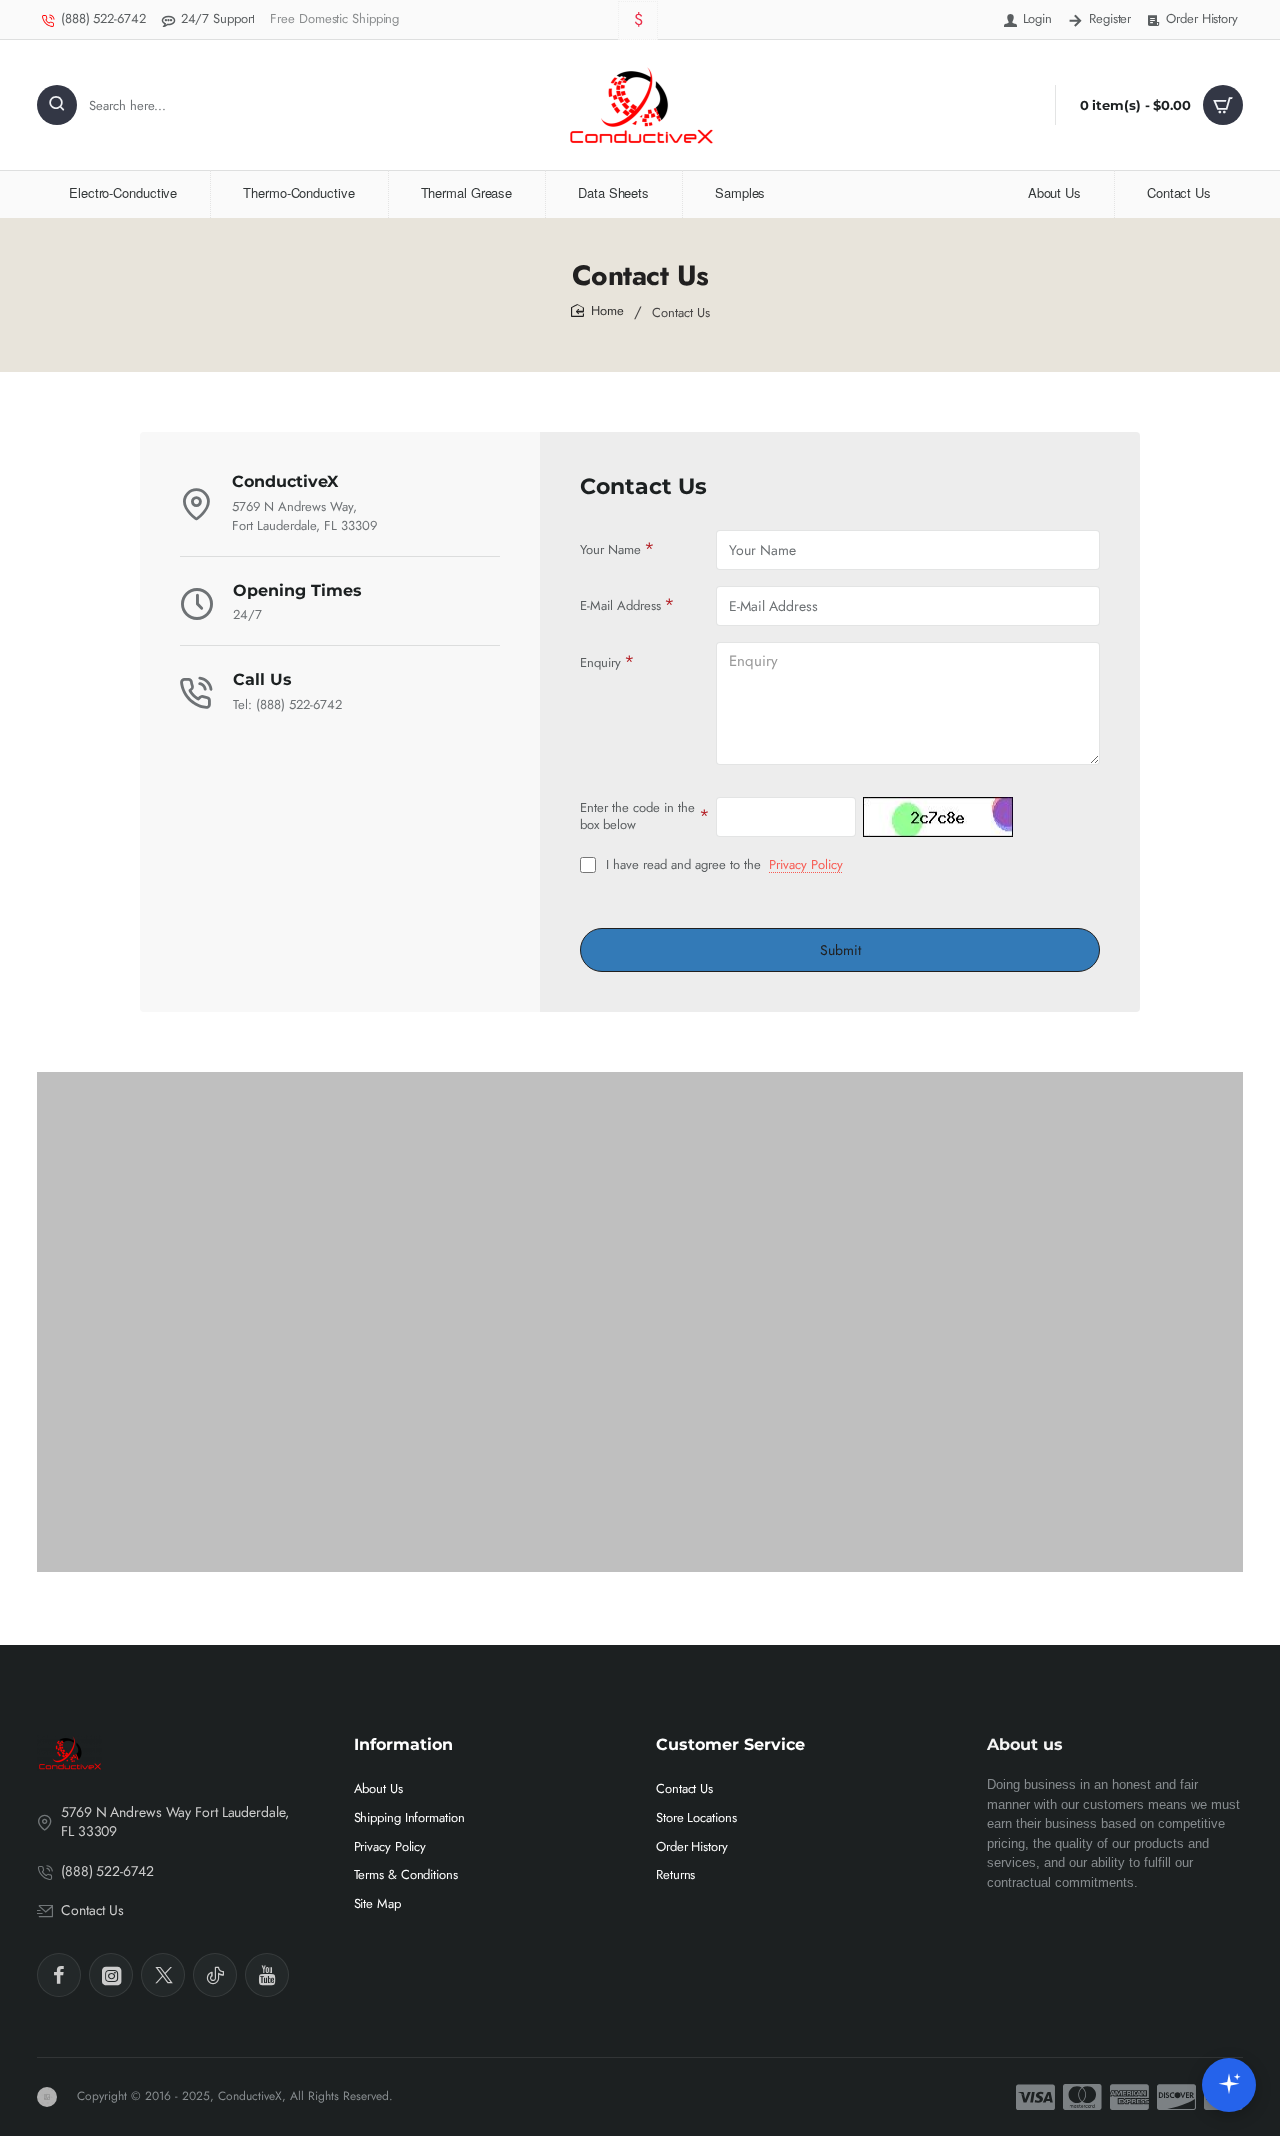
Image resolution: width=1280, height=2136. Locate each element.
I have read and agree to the (722, 865)
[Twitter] (163, 1975)
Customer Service (730, 1744)
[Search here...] (57, 105)
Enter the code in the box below (637, 816)
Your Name (610, 549)
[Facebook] (59, 1975)
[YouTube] (267, 1975)
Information (403, 1744)
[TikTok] (215, 1975)
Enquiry (600, 662)
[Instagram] (111, 1975)
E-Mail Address (620, 605)
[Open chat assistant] (1229, 2085)
